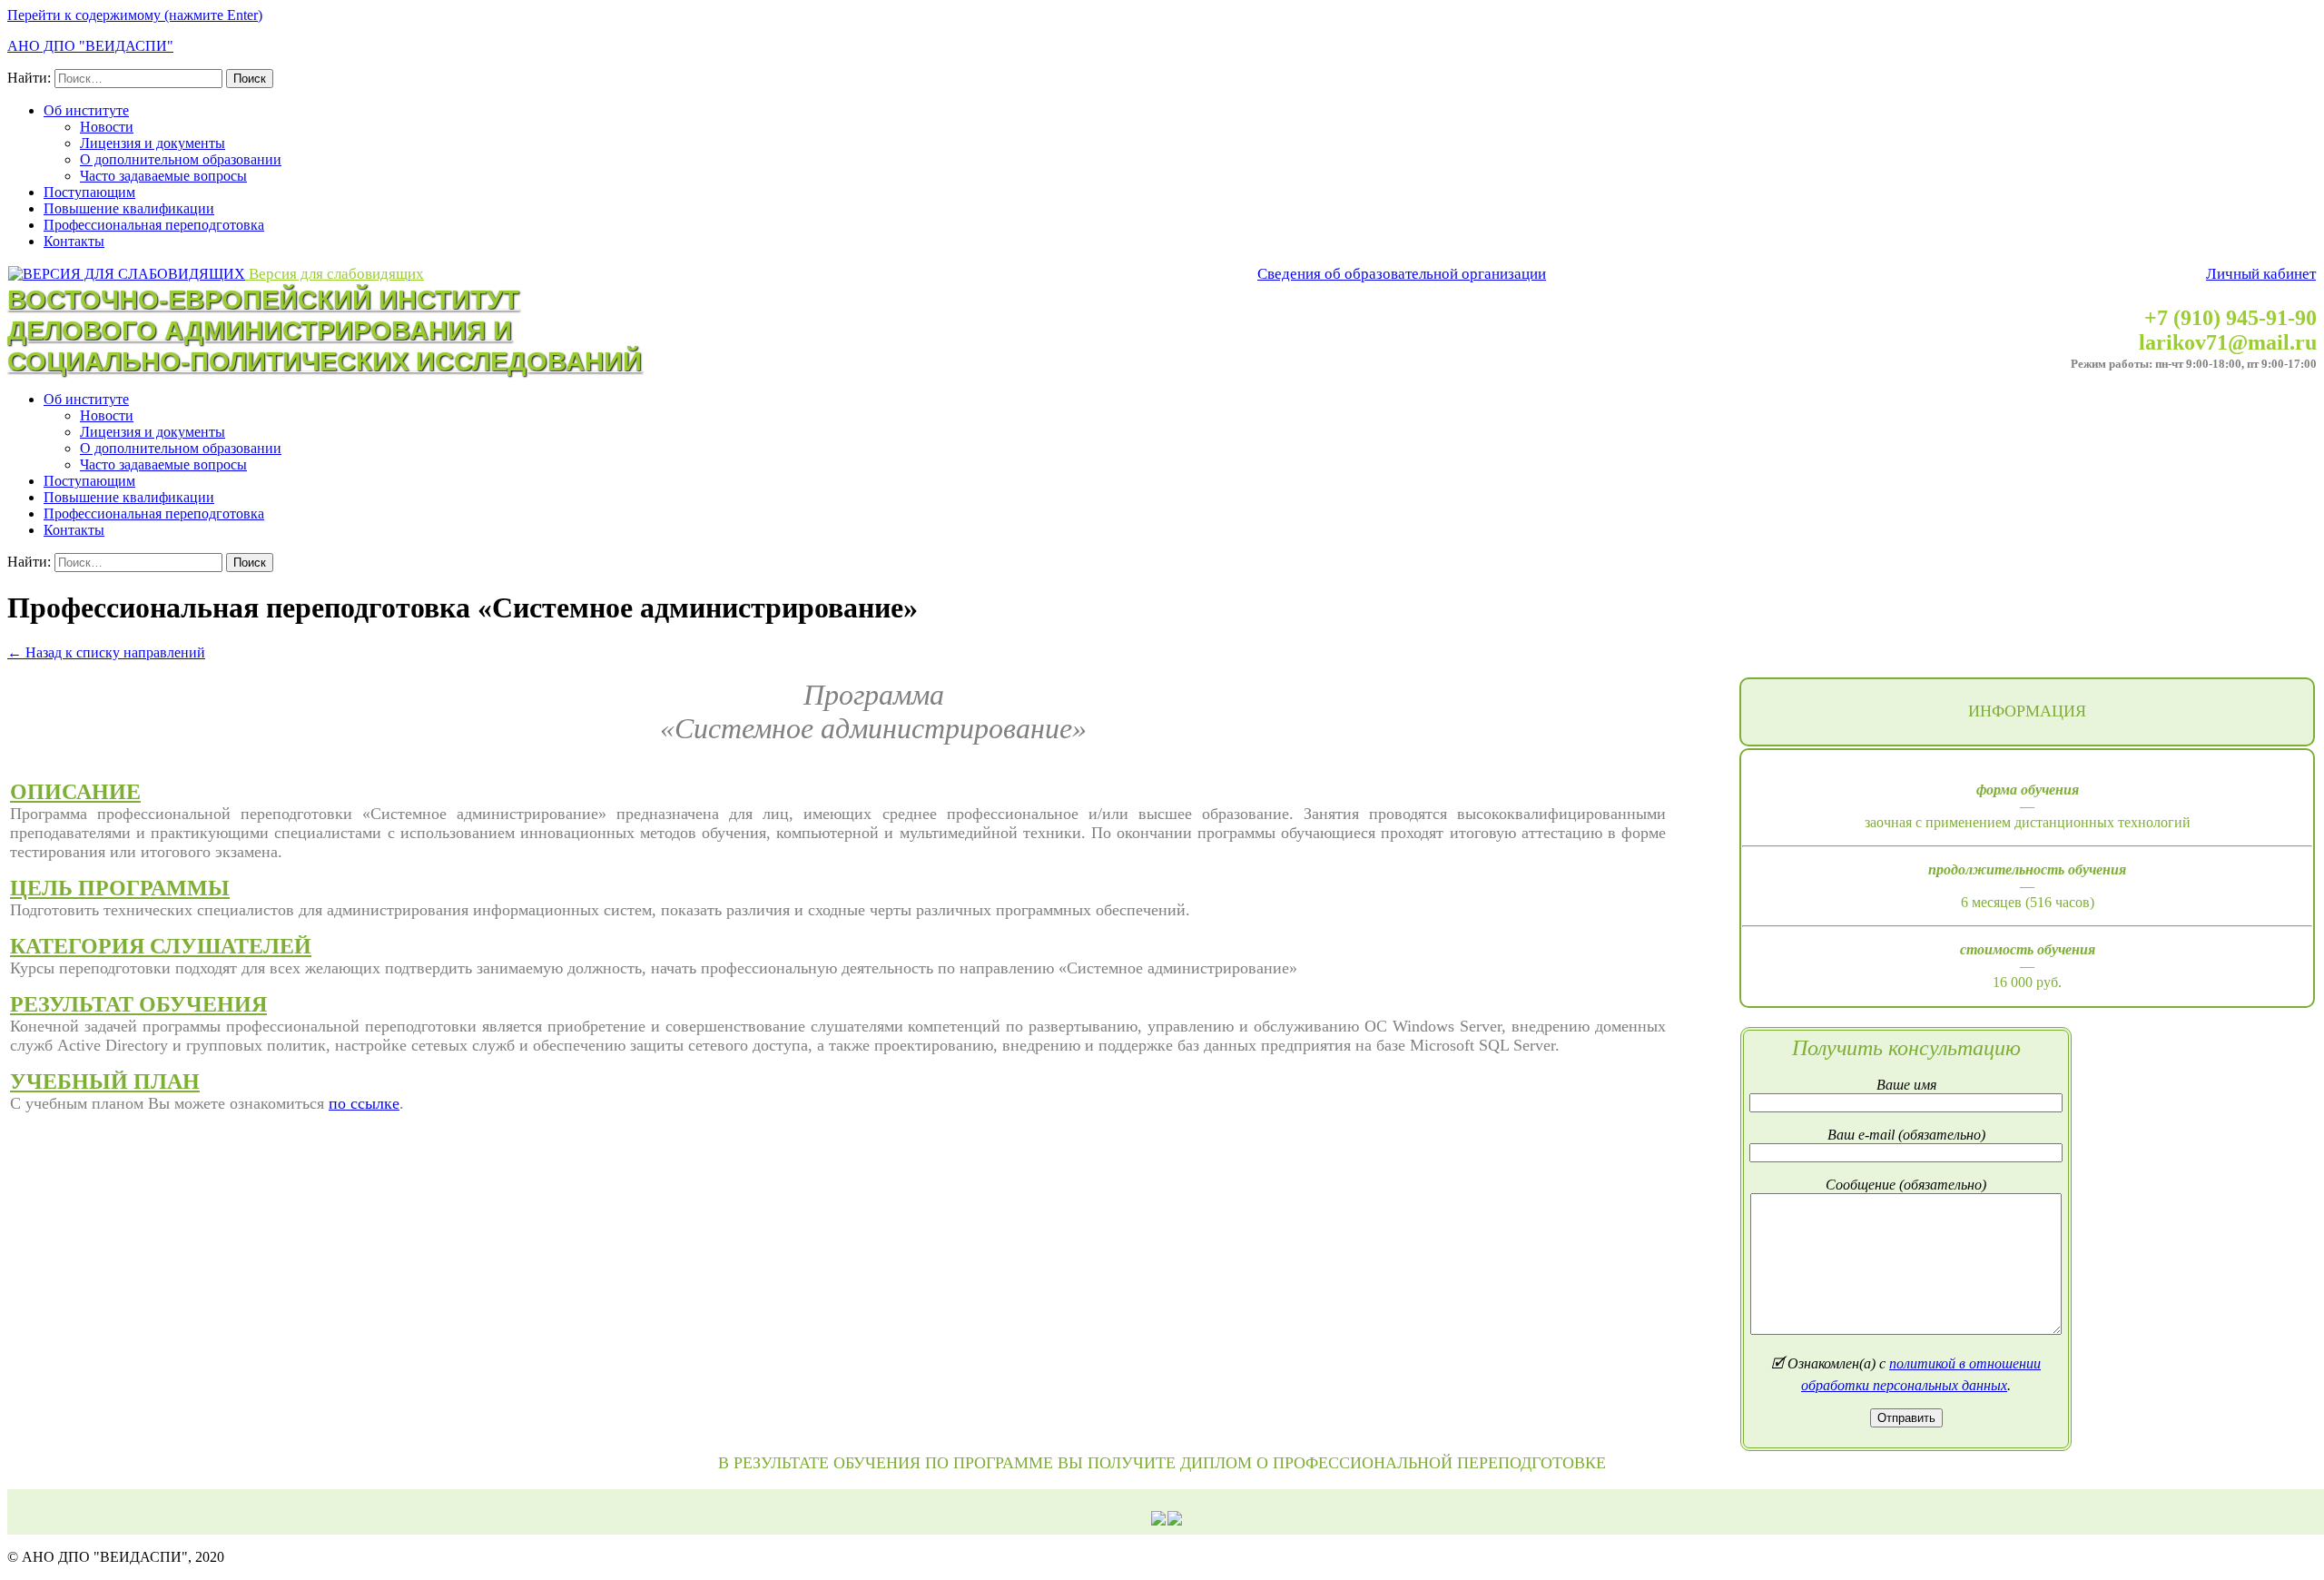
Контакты (74, 241)
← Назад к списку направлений (106, 652)
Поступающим (89, 192)
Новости (107, 127)
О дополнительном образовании (181, 159)
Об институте (86, 110)
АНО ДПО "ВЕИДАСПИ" (90, 46)
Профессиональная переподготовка (154, 225)
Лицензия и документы (153, 143)
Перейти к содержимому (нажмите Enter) (135, 15)
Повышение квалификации (129, 208)
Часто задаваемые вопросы (163, 176)
